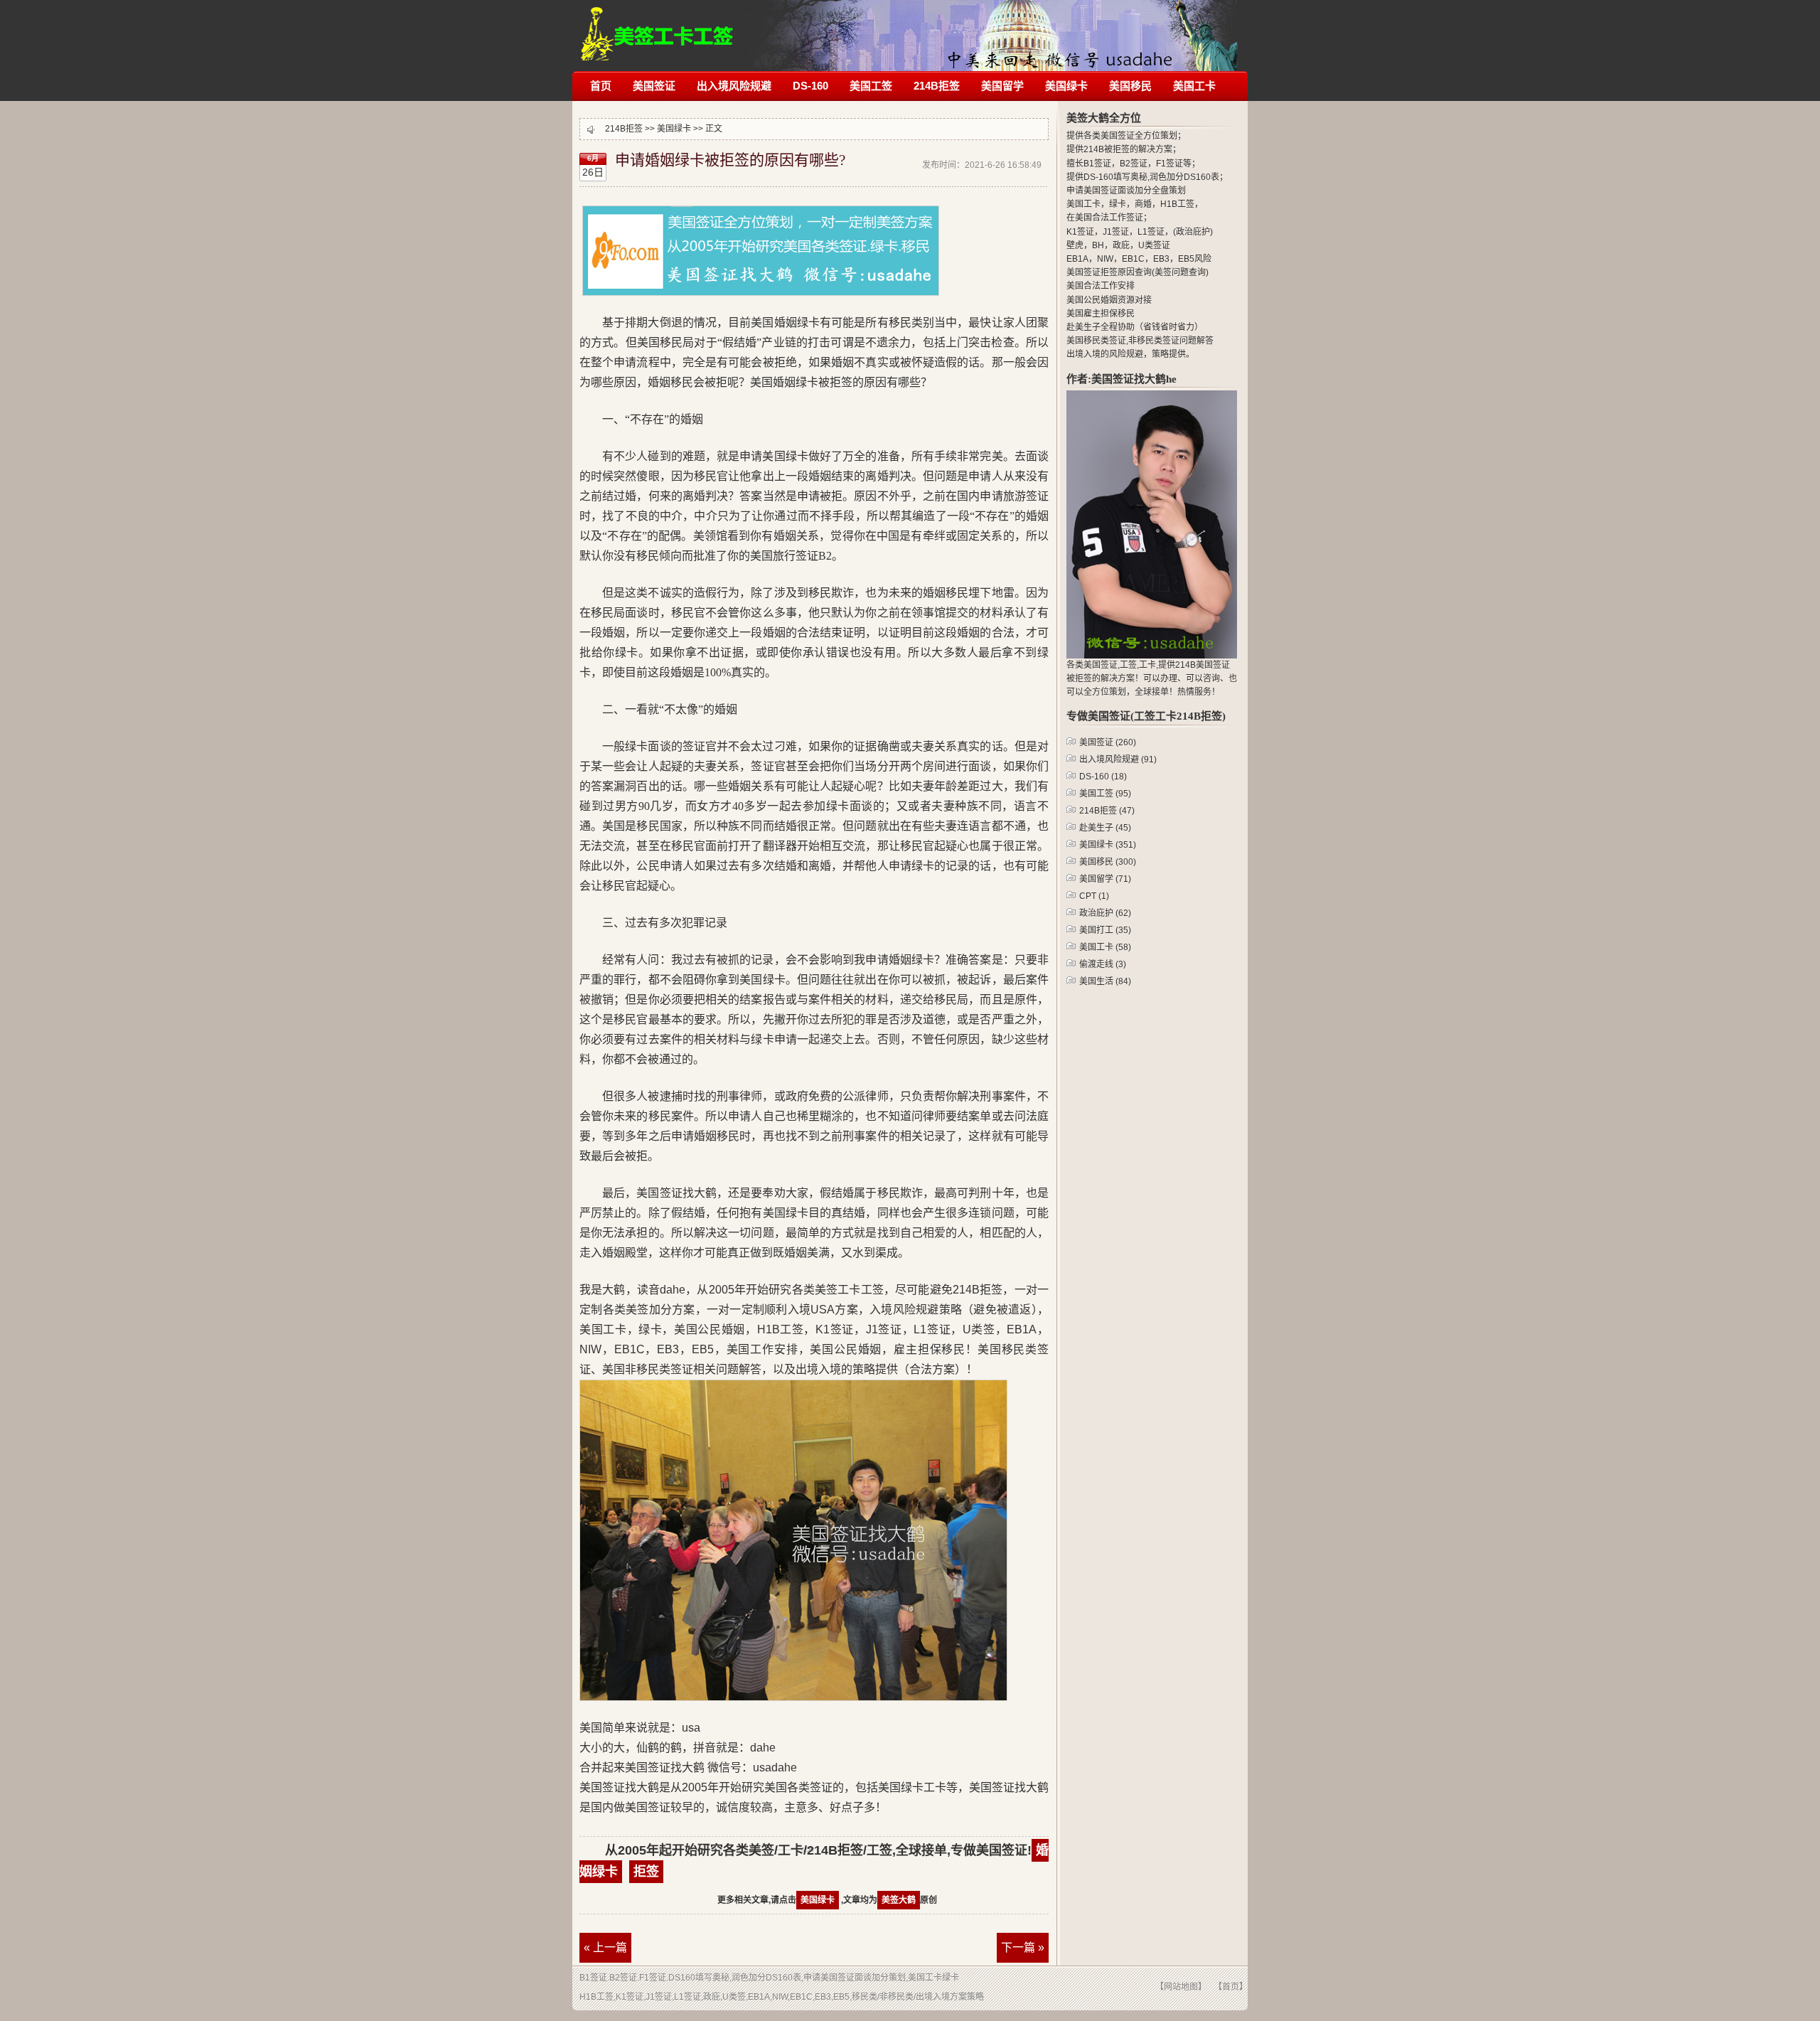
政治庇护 (1105, 913)
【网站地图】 (1181, 1987)
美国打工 (1105, 930)
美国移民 (1130, 86)
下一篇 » (1023, 1947)
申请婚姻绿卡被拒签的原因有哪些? (730, 160)
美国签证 (654, 86)
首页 (601, 86)
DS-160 (810, 86)
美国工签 (871, 86)
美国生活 (1105, 981)
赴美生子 (1105, 828)
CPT (1094, 896)
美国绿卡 (1066, 86)
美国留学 (1002, 86)
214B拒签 (657, 27)
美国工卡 (1194, 86)
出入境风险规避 (734, 86)
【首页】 (1231, 1987)
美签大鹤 (899, 1900)
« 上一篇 (605, 1947)
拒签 (646, 1872)
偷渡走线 (1103, 964)
